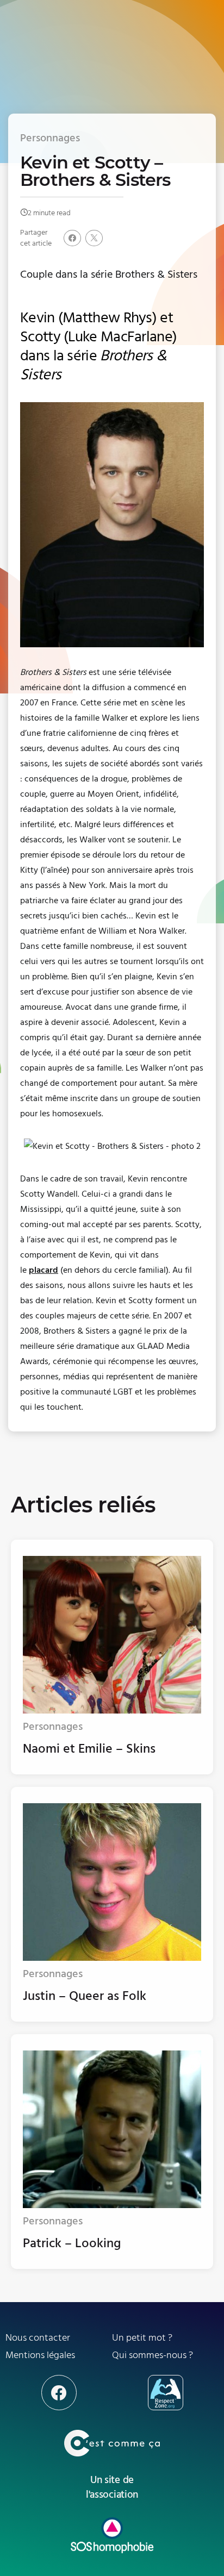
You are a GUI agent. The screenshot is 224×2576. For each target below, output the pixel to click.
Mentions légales (40, 2355)
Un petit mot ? (142, 2338)
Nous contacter (38, 2338)
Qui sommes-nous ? (153, 2355)
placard (43, 1270)
